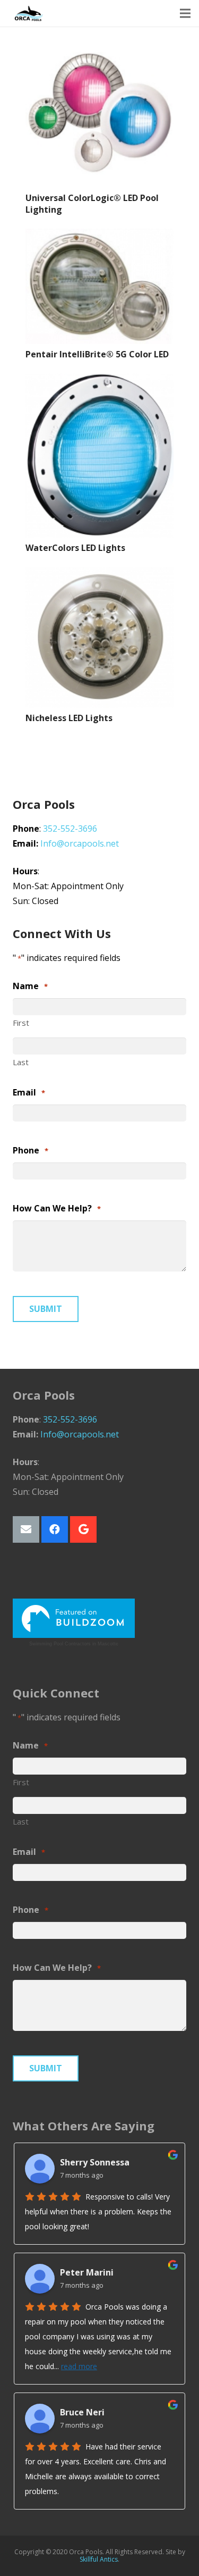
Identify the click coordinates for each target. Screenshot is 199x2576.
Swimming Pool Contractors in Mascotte (74, 1644)
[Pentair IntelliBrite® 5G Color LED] (99, 287)
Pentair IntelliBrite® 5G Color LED (97, 354)
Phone (31, 1150)
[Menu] (185, 13)
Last (21, 1062)
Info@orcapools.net (80, 843)
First (21, 1023)
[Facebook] (55, 1529)
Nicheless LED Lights (69, 718)
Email (29, 1092)
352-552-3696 (70, 829)
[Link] (29, 13)
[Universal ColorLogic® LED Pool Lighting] (99, 114)
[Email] (26, 1529)
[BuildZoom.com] (74, 1619)
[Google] (83, 1529)
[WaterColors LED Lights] (99, 456)
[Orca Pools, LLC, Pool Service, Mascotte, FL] (53, 1578)
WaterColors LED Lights (75, 548)
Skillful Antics (99, 2559)
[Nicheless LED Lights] (99, 637)
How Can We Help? (57, 1208)
